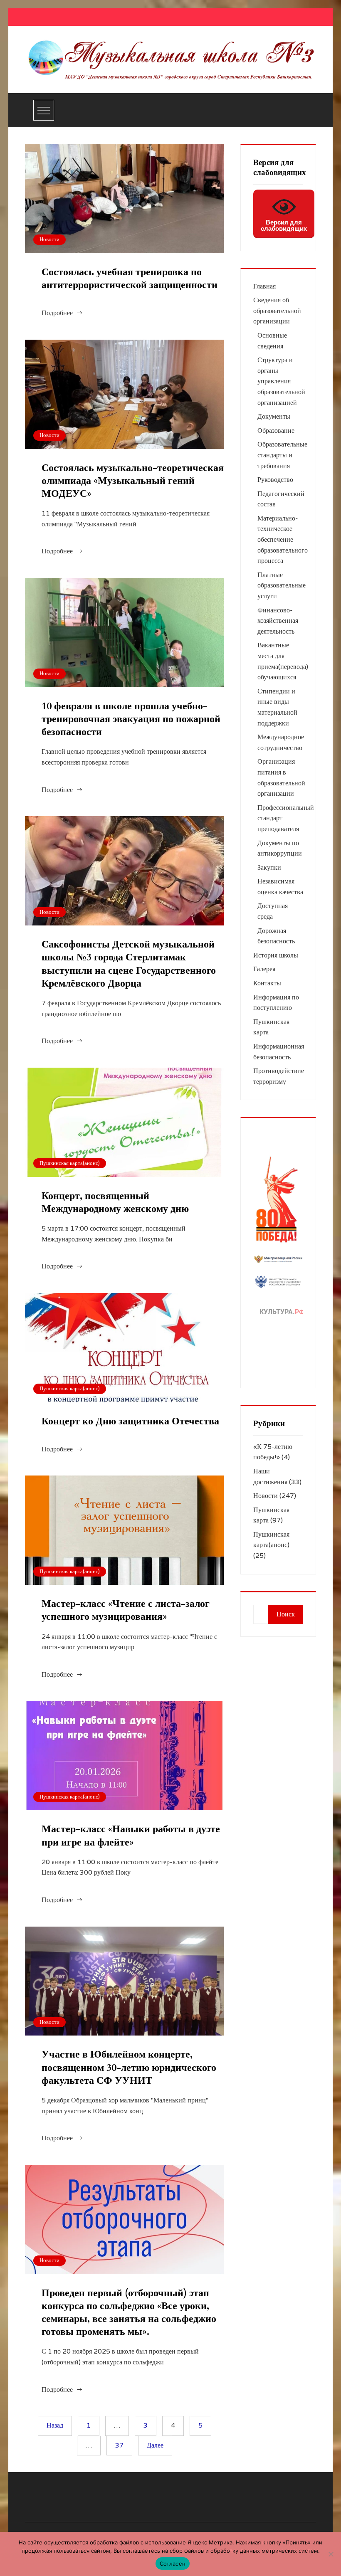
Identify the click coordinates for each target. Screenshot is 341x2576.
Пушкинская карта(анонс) (70, 1163)
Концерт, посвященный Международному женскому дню (115, 1202)
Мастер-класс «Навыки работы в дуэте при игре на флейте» (131, 1836)
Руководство (275, 480)
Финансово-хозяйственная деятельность (278, 621)
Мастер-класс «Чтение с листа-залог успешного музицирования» (126, 1610)
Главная (264, 286)
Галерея (264, 969)
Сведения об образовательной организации (277, 311)
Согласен (173, 2564)
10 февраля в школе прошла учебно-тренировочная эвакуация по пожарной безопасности (131, 719)
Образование (276, 431)
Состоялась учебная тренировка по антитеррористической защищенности (130, 279)
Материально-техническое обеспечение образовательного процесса (283, 540)
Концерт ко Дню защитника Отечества (130, 1421)
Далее (155, 2445)
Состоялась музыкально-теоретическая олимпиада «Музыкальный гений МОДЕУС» (133, 481)
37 (119, 2445)
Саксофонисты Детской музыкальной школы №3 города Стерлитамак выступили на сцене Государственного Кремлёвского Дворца (129, 964)
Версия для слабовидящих (284, 225)
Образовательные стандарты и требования (282, 455)
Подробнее (57, 313)
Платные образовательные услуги (282, 586)
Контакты (267, 983)
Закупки (269, 868)
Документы (274, 417)
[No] (331, 2554)
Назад (55, 2425)
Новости (49, 239)
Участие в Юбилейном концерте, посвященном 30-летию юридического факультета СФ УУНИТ (129, 2067)
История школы (276, 955)
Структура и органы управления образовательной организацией (281, 381)
